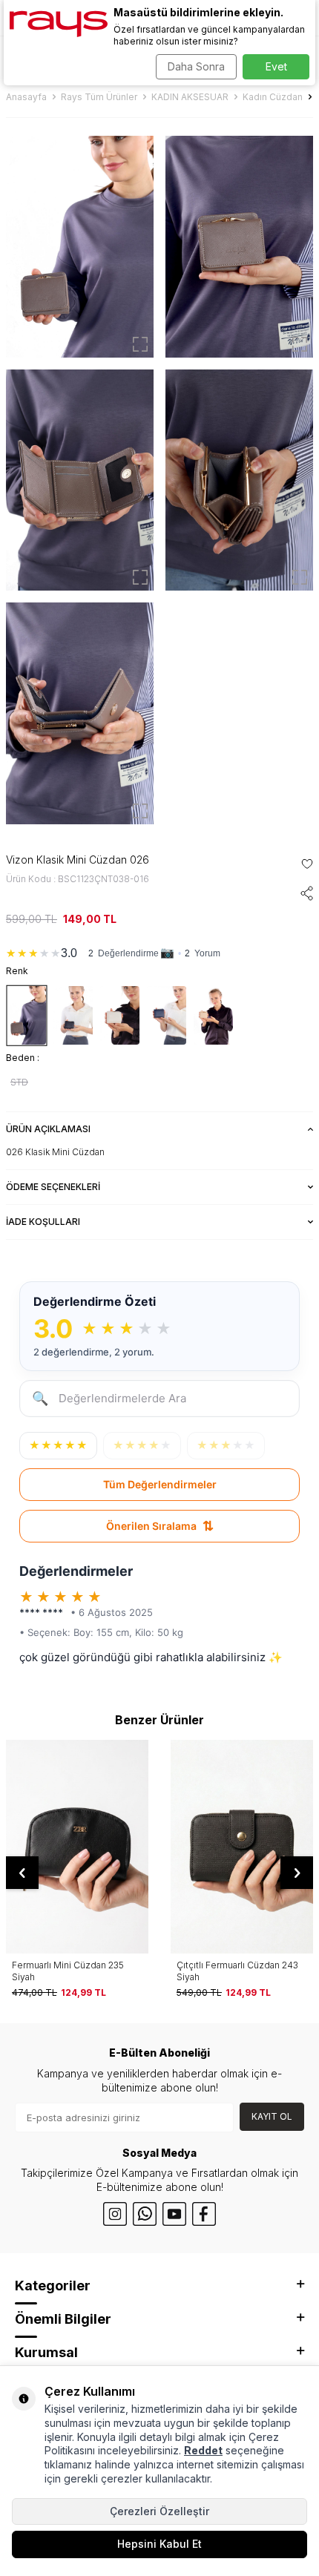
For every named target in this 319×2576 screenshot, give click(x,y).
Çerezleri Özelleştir (159, 2511)
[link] (159, 950)
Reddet (203, 2450)
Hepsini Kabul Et (159, 2544)
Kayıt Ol (272, 2116)
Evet (276, 66)
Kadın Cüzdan (273, 97)
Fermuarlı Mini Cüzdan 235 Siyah (68, 1971)
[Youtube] (174, 2214)
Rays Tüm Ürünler (99, 97)
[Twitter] (145, 2214)
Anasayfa (26, 97)
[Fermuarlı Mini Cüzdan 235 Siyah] (77, 1847)
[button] (22, 1873)
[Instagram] (115, 2214)
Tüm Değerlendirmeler (160, 1484)
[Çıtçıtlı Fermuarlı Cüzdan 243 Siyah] (242, 1847)
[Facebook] (204, 2214)
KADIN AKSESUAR (190, 97)
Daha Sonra (196, 66)
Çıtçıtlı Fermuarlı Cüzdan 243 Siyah (237, 1971)
